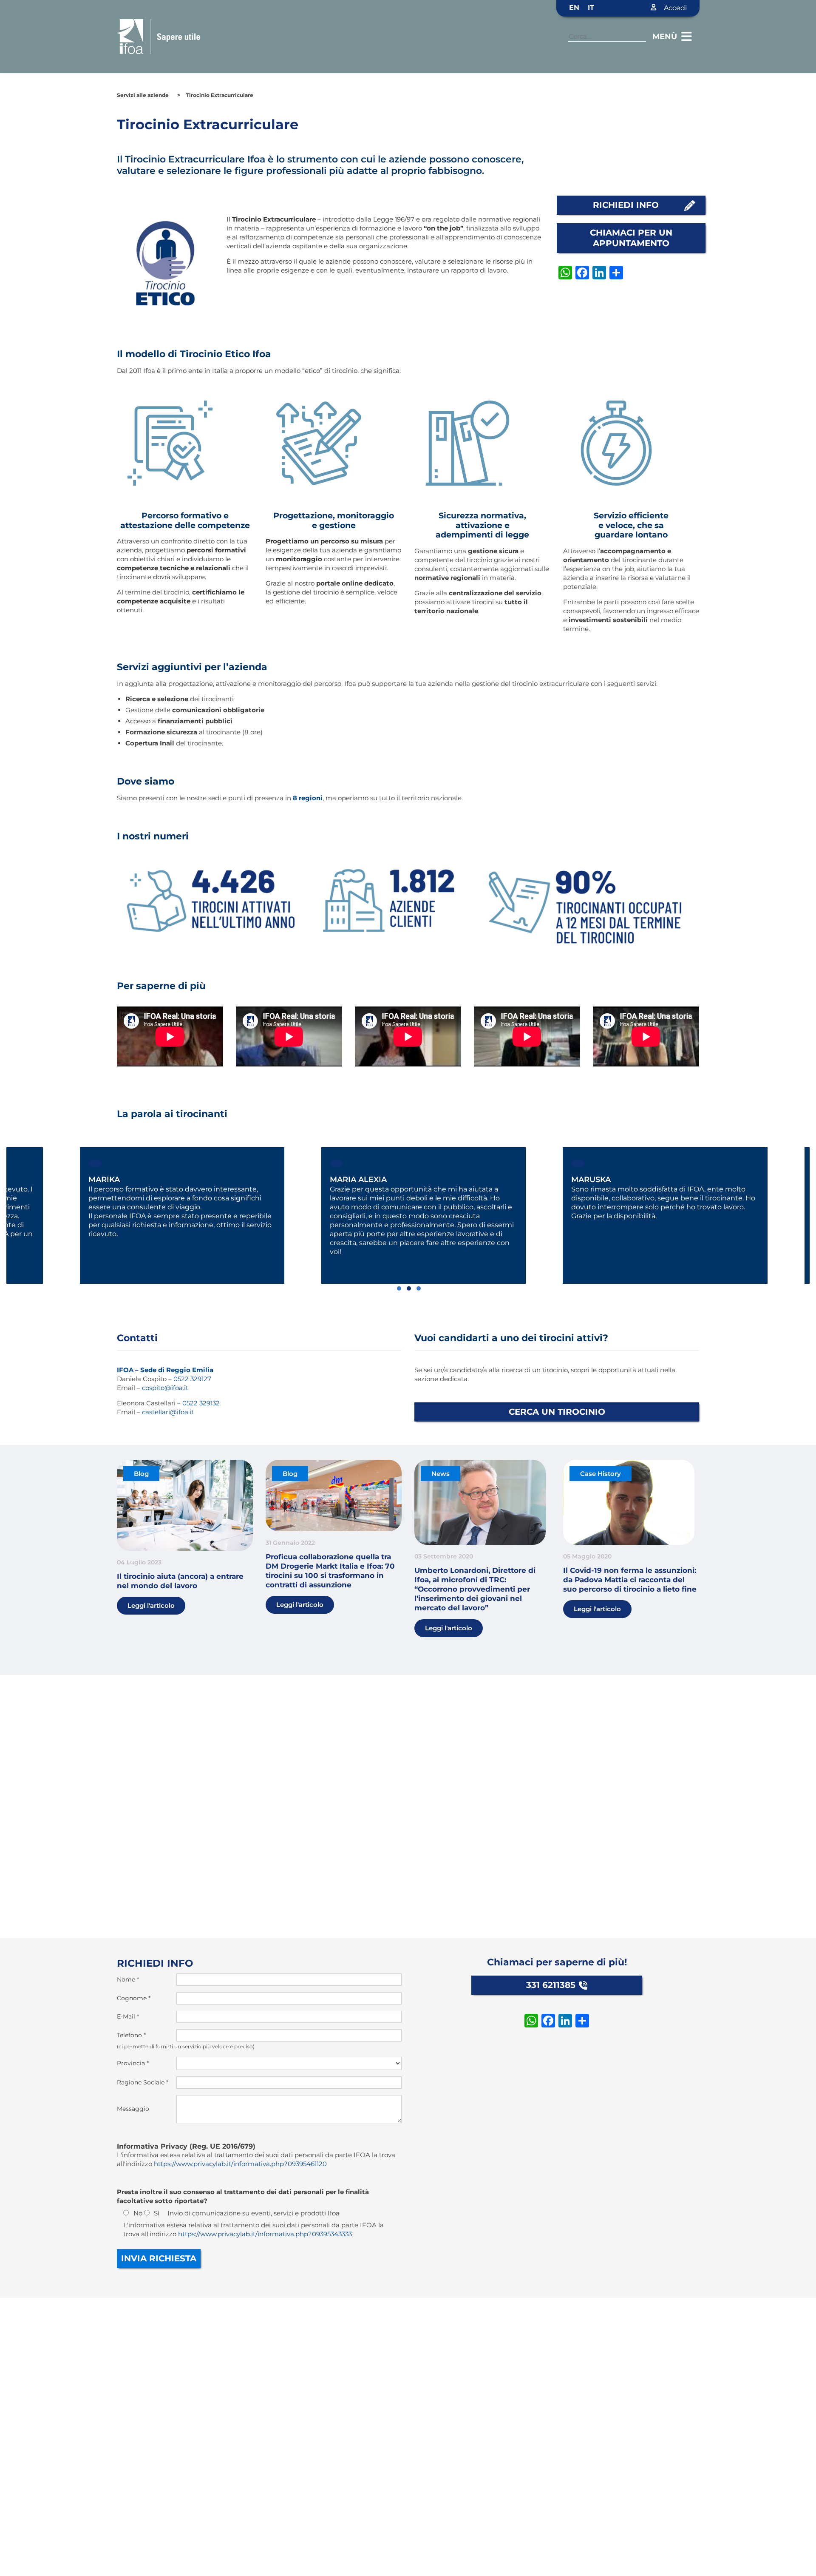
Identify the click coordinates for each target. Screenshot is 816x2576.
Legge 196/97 (394, 219)
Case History (601, 1474)
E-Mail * (128, 2016)
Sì (157, 2213)
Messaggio (133, 2109)
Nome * (128, 1979)
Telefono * (131, 2035)
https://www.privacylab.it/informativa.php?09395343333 (265, 2234)
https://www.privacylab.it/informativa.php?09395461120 (240, 2164)
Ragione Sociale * (143, 2082)
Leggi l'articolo (151, 1605)
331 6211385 (551, 1985)
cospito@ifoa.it (165, 1388)
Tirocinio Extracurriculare (220, 95)
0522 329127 (192, 1379)
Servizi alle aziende (143, 95)
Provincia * (133, 2063)
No (138, 2213)
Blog (141, 1474)
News (441, 1474)
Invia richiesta (159, 2258)
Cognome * (134, 1998)
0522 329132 (201, 1403)
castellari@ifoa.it (168, 1412)
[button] (398, 1288)
